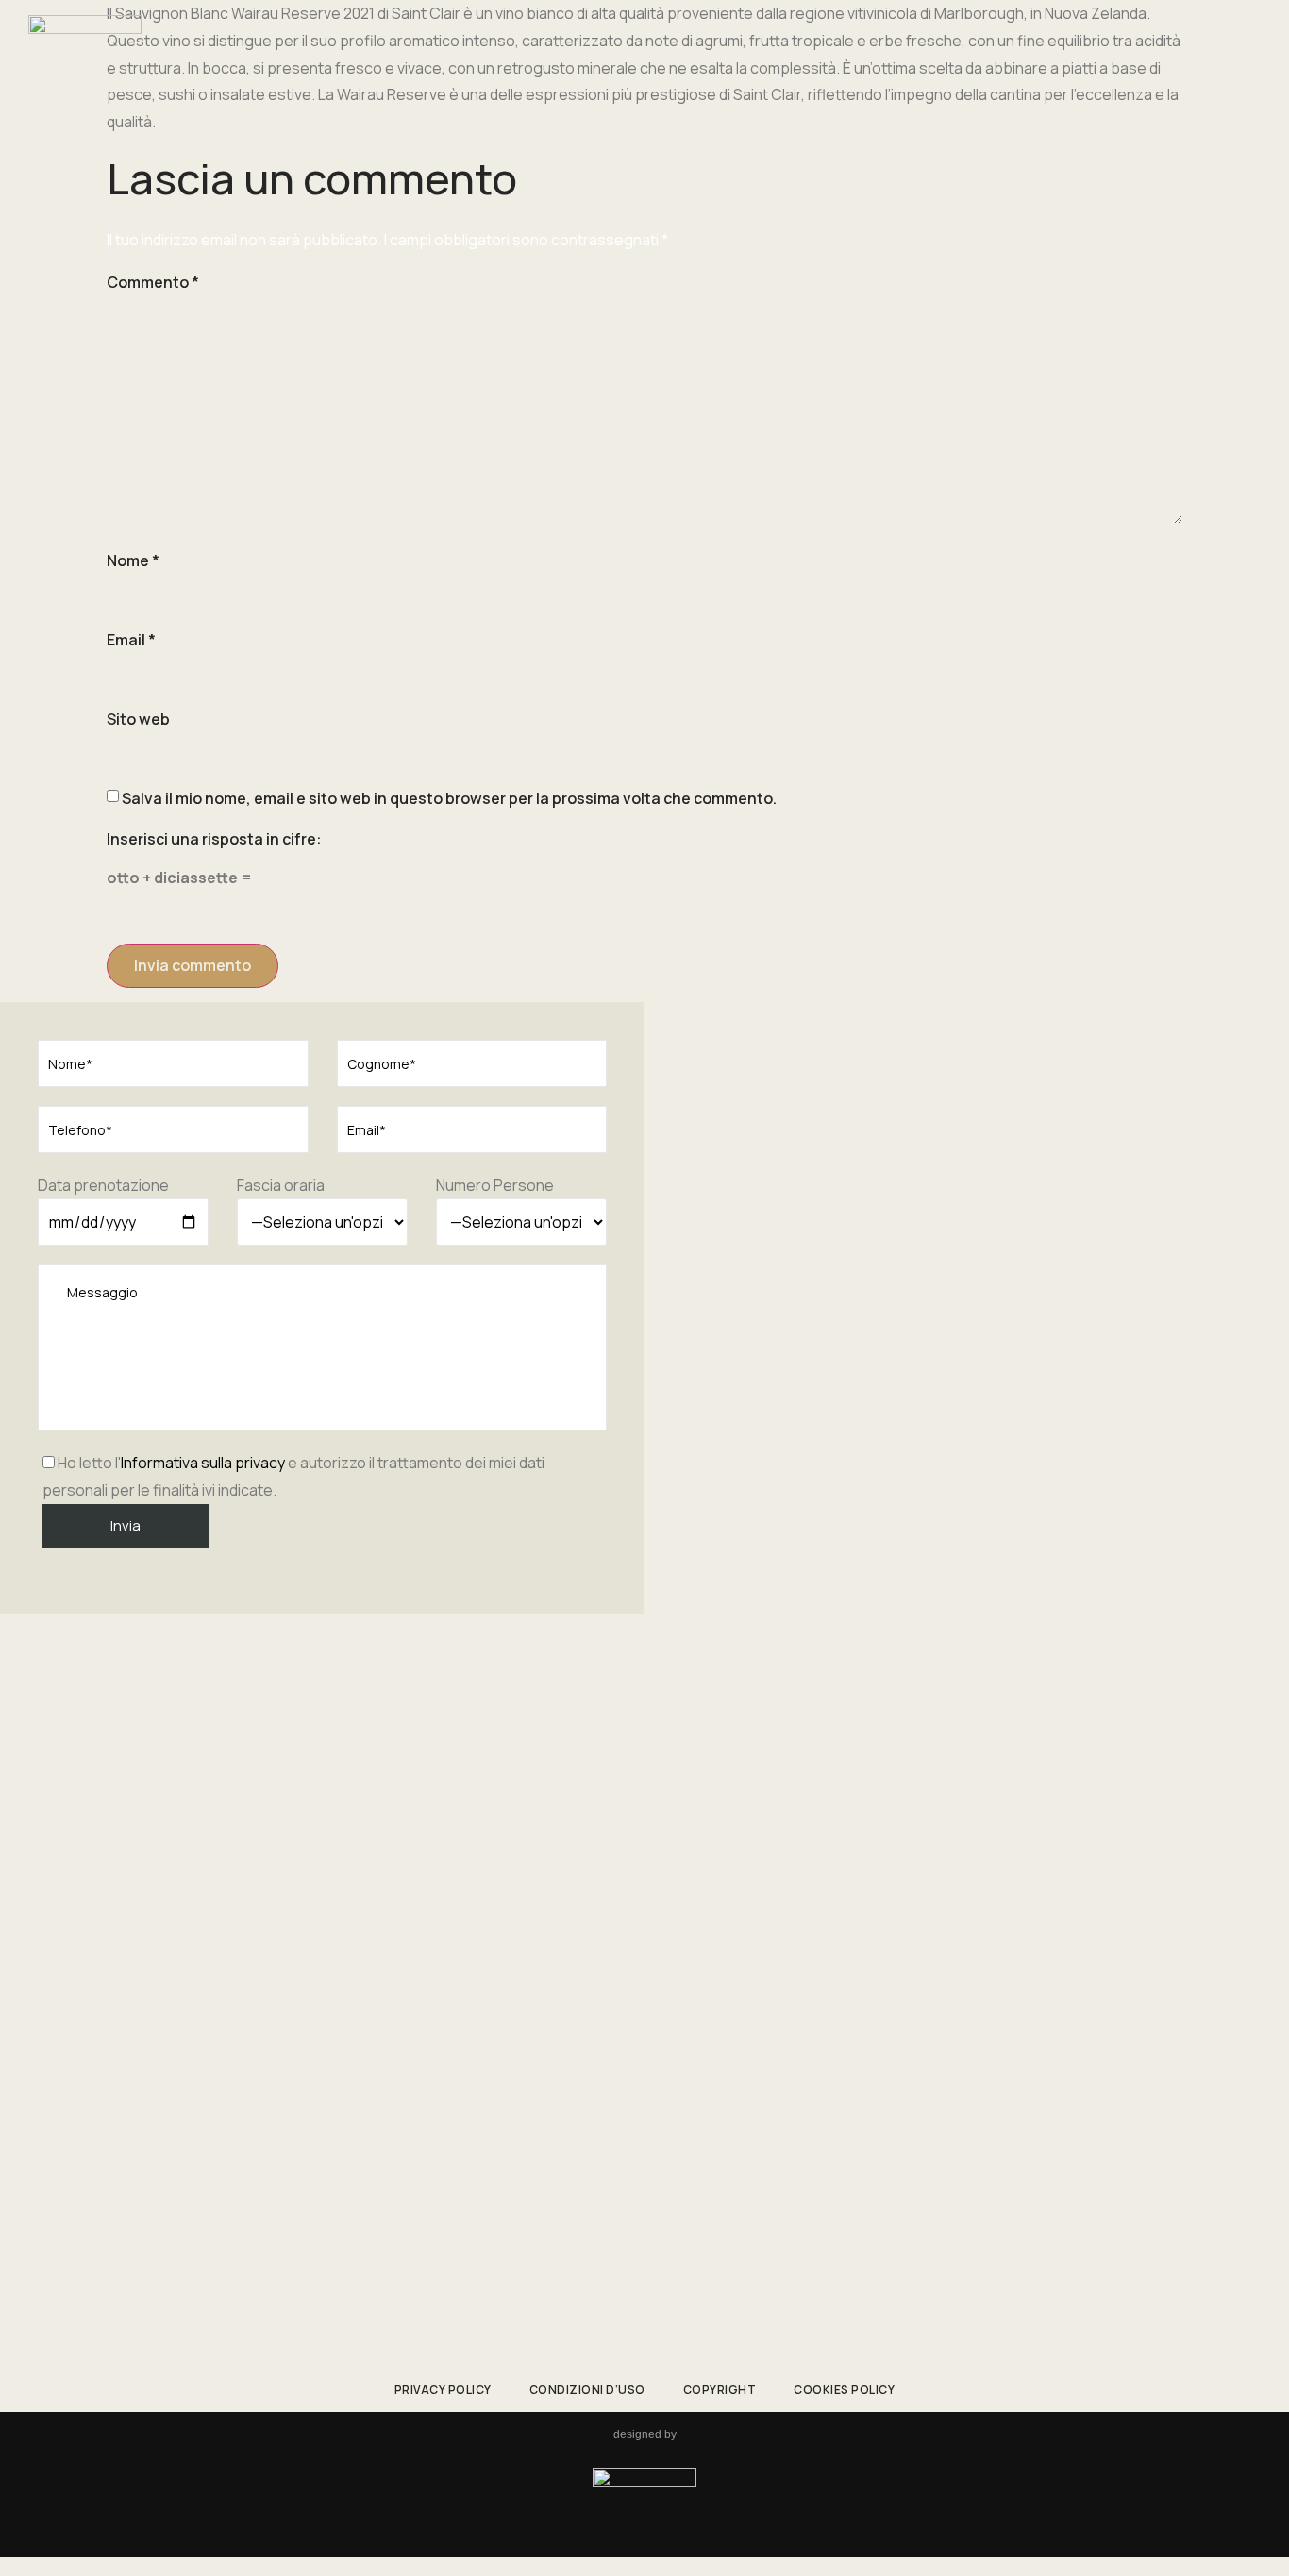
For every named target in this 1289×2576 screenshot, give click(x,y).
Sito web (138, 719)
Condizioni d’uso (587, 2390)
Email (131, 640)
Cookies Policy (844, 2390)
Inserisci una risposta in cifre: (214, 839)
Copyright (720, 2390)
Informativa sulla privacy (203, 1463)
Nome (133, 560)
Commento (153, 282)
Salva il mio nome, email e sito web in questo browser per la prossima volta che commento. (449, 798)
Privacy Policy (443, 2390)
